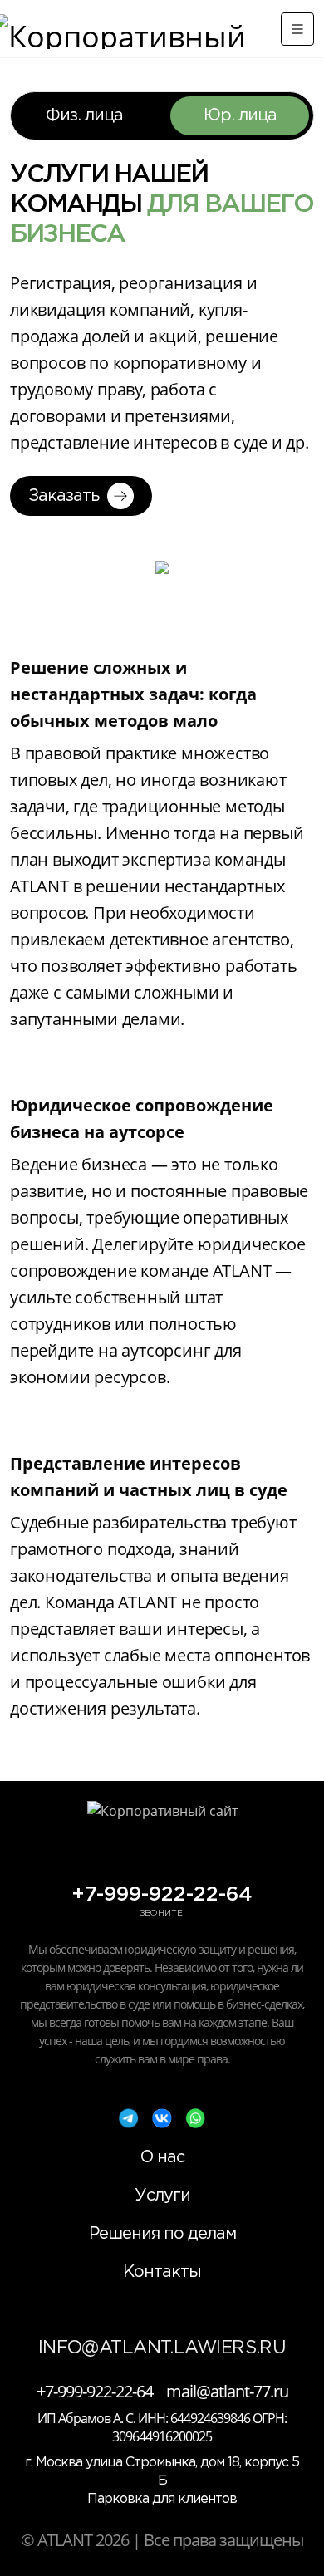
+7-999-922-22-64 (162, 1895)
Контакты (162, 2272)
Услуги (162, 2196)
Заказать (64, 496)
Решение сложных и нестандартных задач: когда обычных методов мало (133, 694)
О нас (162, 2157)
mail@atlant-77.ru (227, 2392)
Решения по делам (162, 2234)
